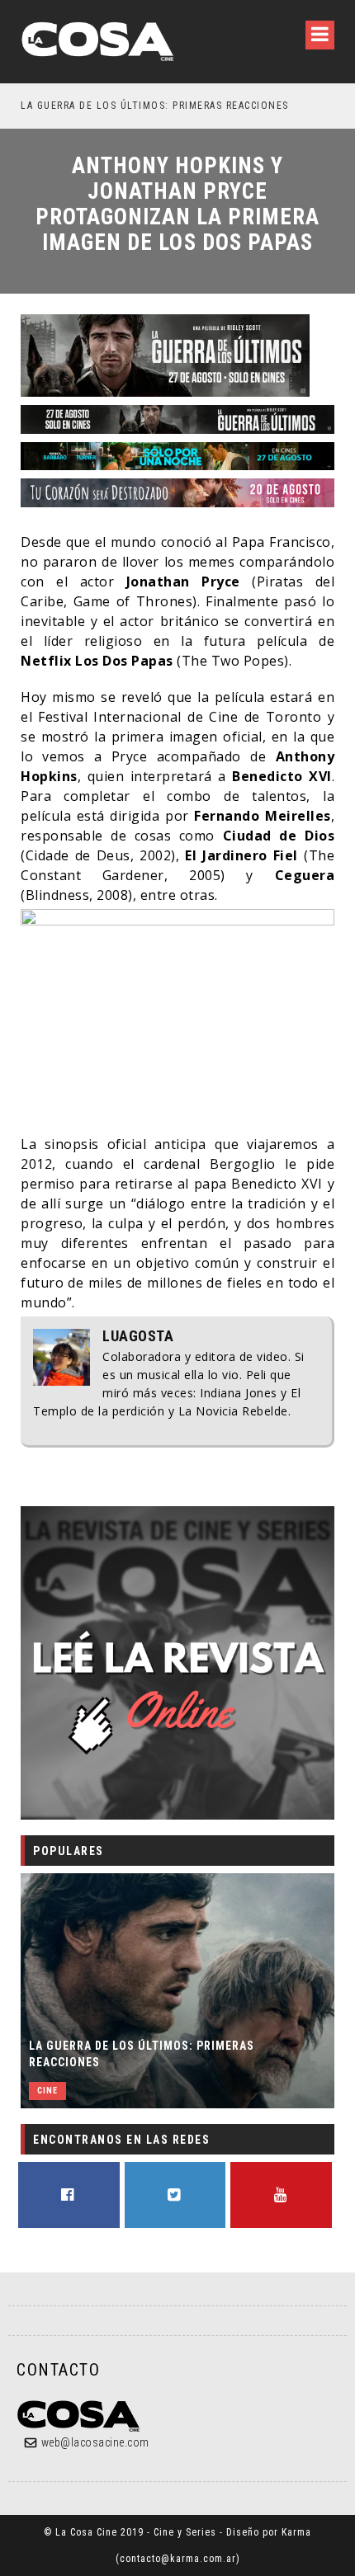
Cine (47, 2091)
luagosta (138, 1336)
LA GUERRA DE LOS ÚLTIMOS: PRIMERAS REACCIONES (142, 2054)
